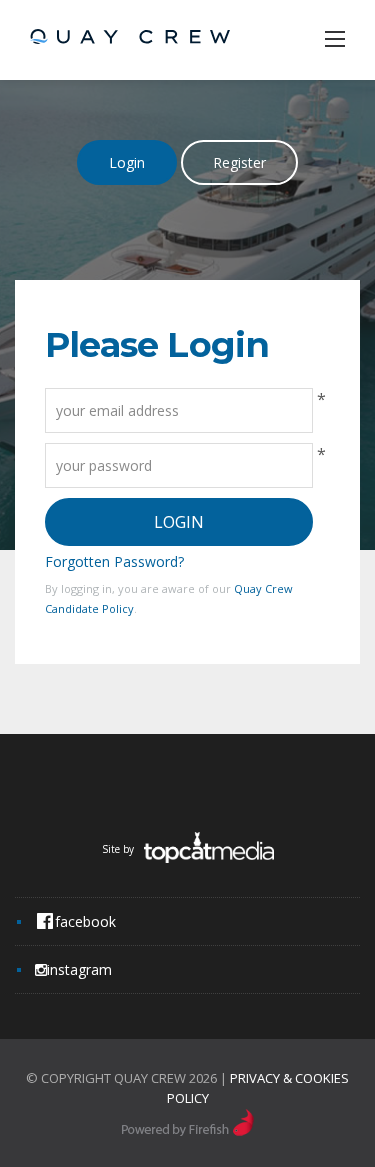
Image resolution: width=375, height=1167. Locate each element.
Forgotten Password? (114, 561)
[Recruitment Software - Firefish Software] (187, 1131)
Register (239, 162)
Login (127, 162)
